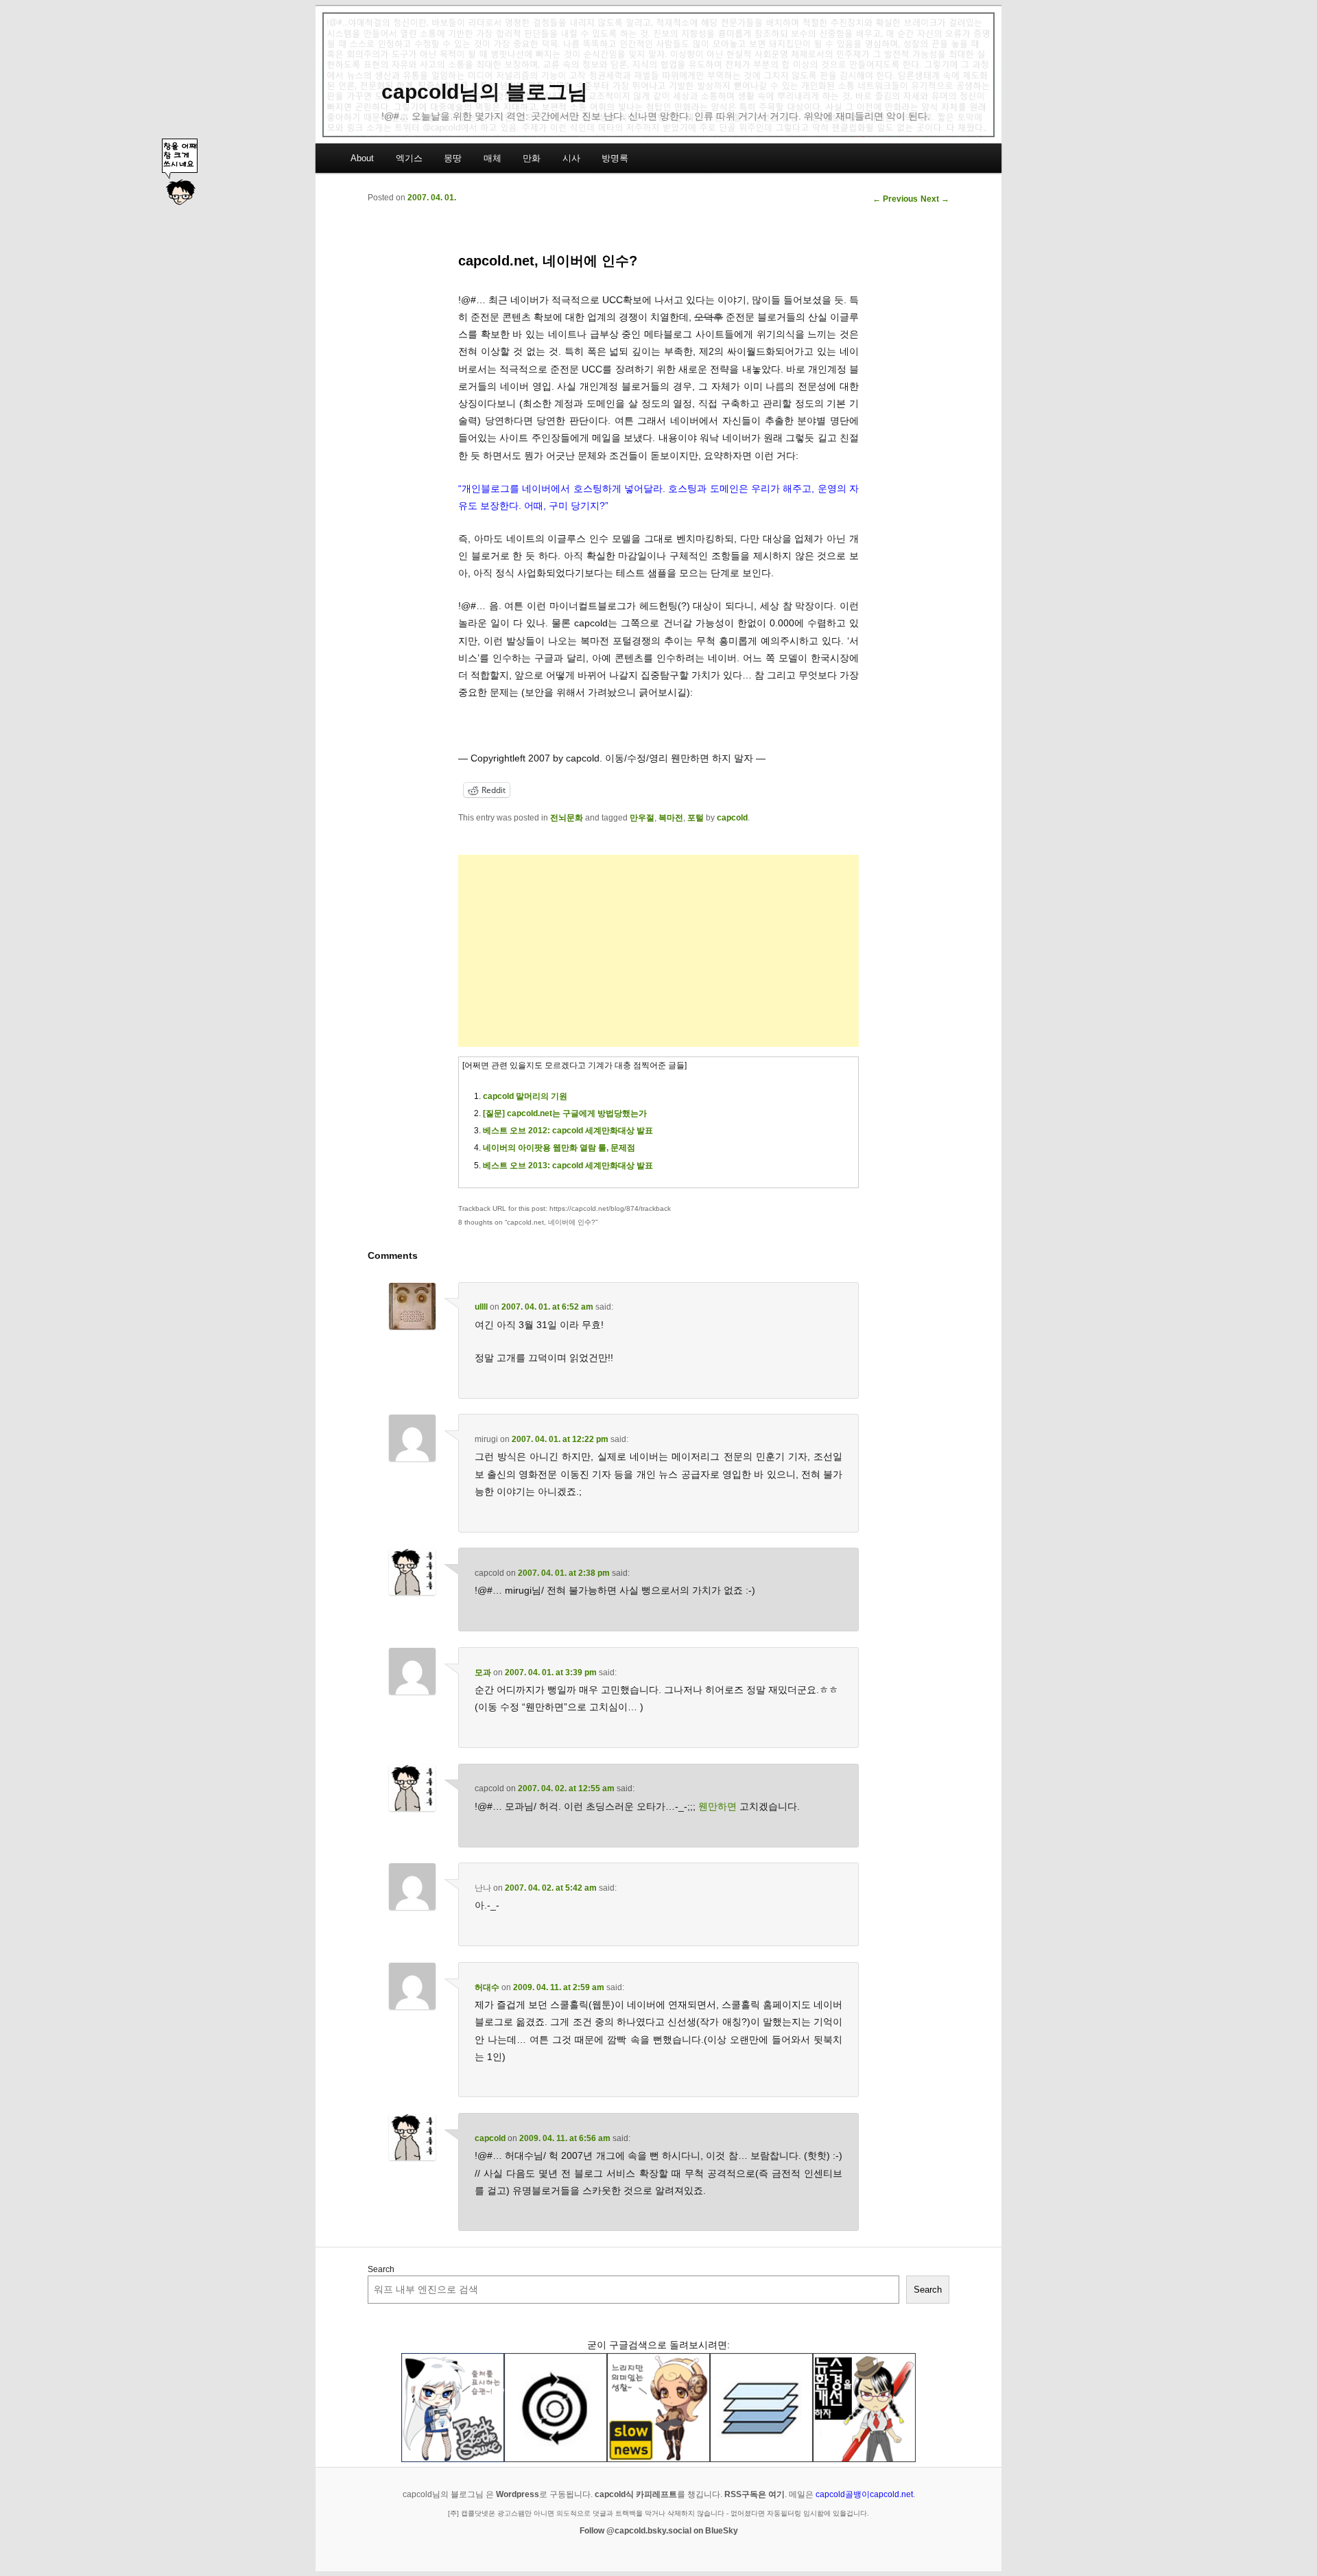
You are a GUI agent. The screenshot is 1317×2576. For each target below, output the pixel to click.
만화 (532, 158)
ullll (481, 1307)
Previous (895, 199)
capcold (732, 818)
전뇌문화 (567, 818)
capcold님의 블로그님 (485, 92)
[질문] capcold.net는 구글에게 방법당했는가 (565, 1113)
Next (935, 199)
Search (381, 2269)
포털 (696, 818)
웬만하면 (717, 1806)
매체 (493, 158)
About (362, 158)
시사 (571, 158)
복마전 (671, 818)
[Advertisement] (658, 951)
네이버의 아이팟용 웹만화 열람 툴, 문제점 (559, 1148)
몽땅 (453, 158)
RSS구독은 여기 (755, 2494)
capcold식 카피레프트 (636, 2494)
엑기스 (409, 158)
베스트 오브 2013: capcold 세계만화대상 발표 (568, 1166)
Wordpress (518, 2494)
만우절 (642, 818)
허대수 (487, 1987)
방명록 (615, 158)
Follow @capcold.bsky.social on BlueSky (659, 2531)
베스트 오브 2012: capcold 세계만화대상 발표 (568, 1131)
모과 (483, 1673)
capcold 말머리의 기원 (525, 1096)
